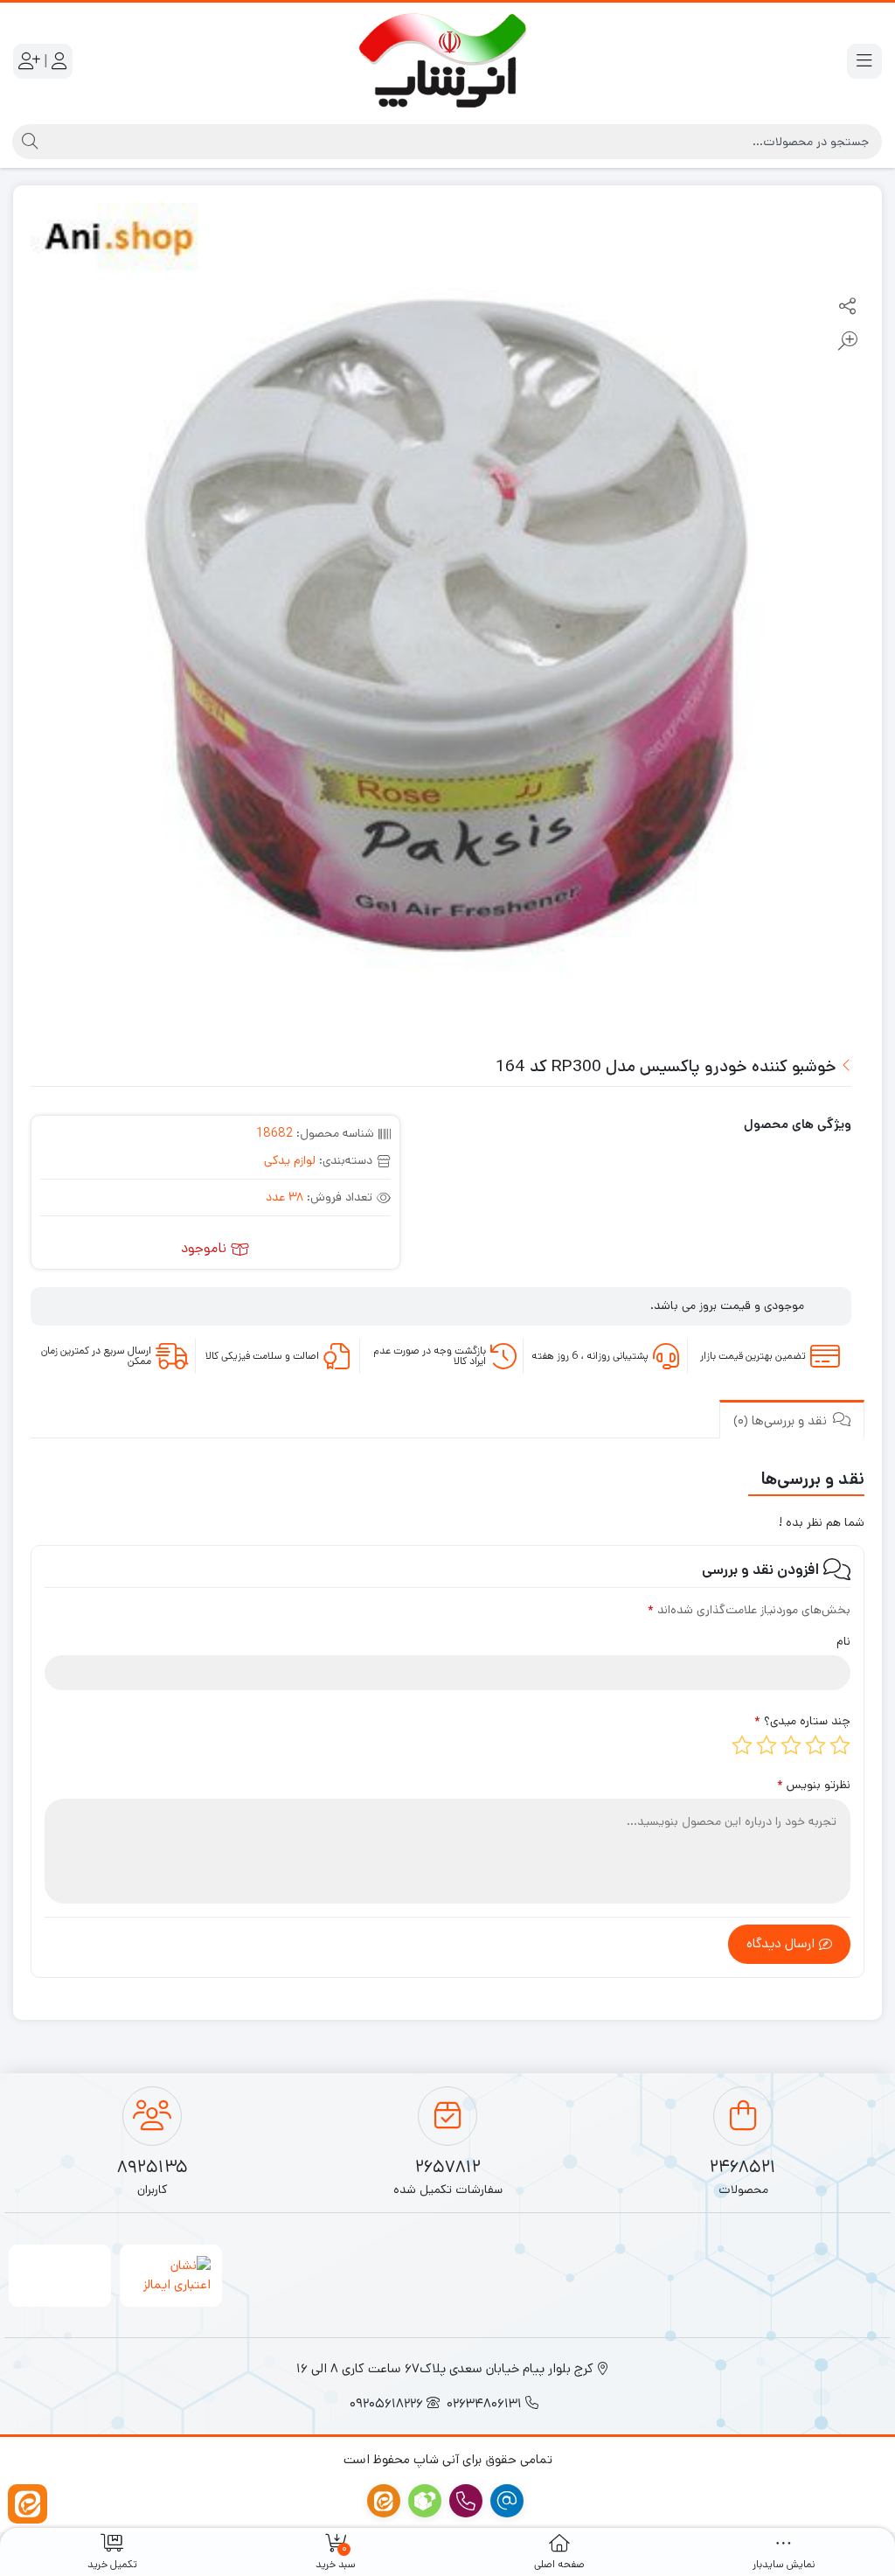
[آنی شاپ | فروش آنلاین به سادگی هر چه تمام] (448, 61)
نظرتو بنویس (814, 1785)
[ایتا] (28, 2504)
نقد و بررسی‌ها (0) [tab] (782, 1420)
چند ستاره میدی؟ (802, 1721)
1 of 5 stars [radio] (840, 1745)
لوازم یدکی (290, 1160)
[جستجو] (28, 142)
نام (843, 1641)
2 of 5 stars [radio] (815, 1745)
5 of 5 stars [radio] (742, 1745)
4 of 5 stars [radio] (767, 1745)
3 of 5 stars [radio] (791, 1745)
